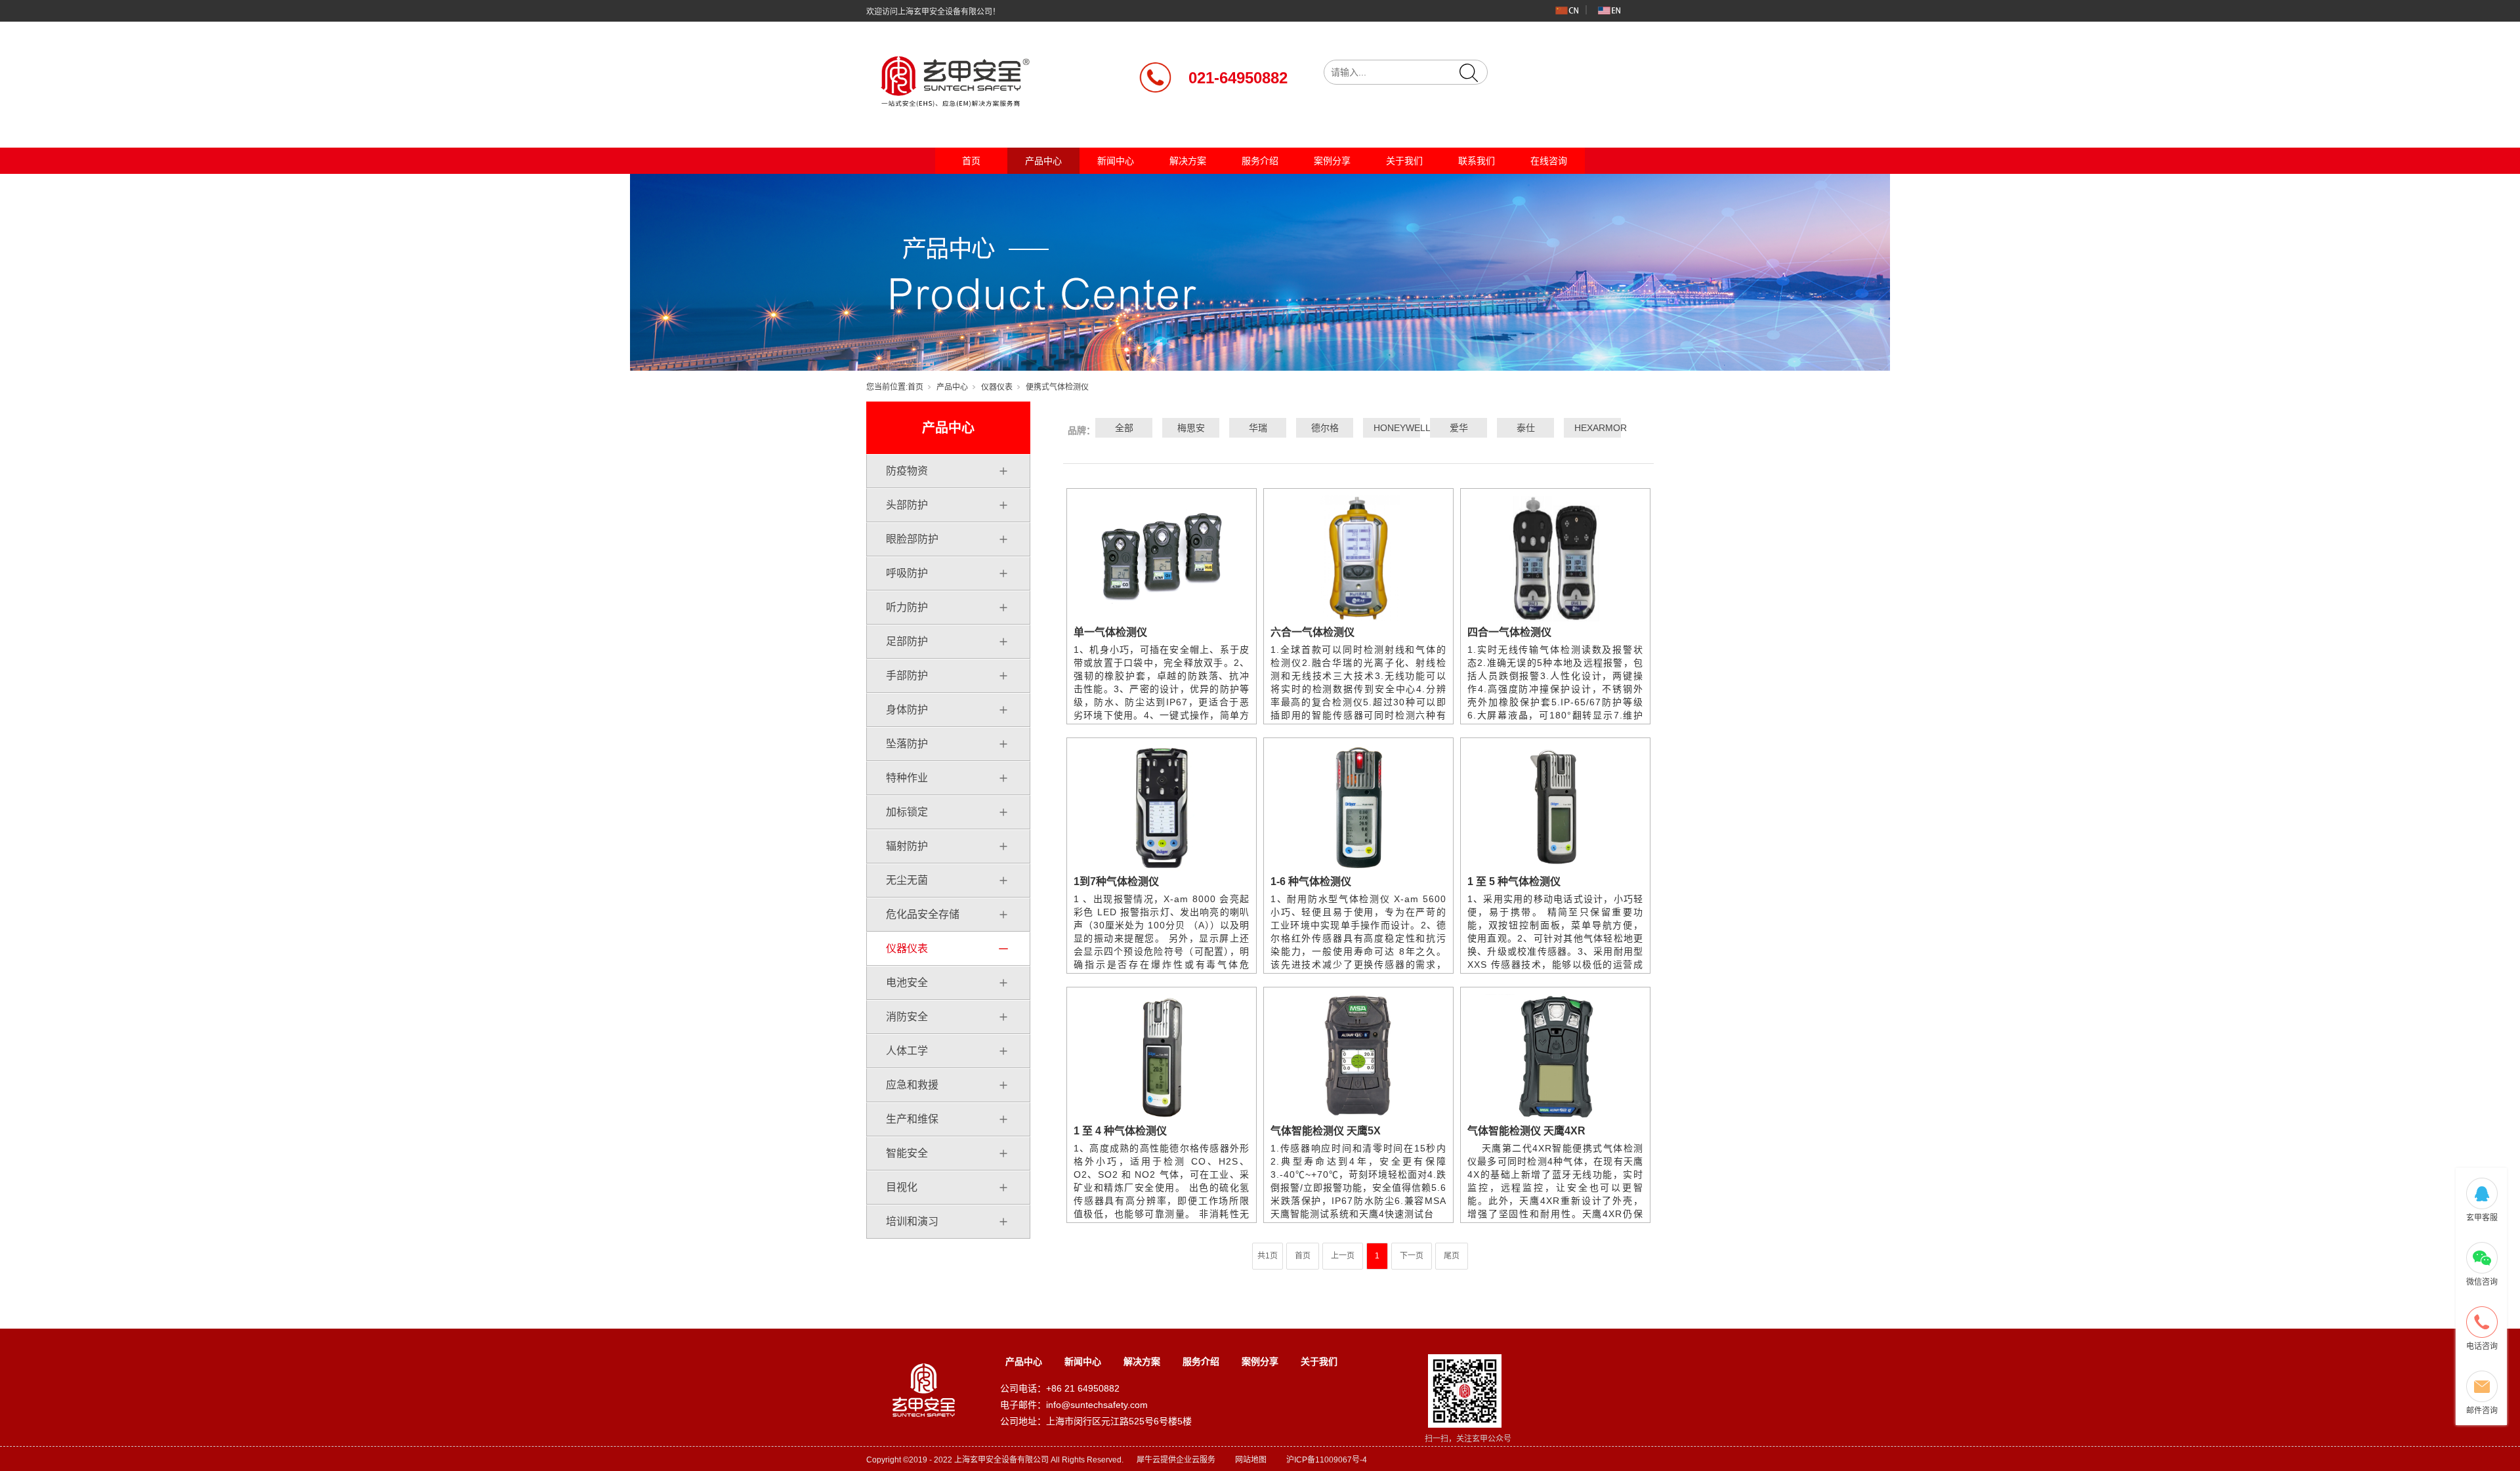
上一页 (1343, 1256)
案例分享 (1332, 161)
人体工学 (907, 1051)
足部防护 (907, 641)
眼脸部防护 (912, 539)
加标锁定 (907, 812)
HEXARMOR (1593, 428)
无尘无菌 (907, 880)
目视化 (902, 1187)
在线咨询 (1549, 161)
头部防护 (907, 505)
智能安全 (907, 1153)
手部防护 (907, 675)
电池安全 (907, 983)
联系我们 (1477, 161)
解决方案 (1188, 161)
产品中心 (1043, 161)
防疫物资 (907, 471)
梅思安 (1191, 428)
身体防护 (907, 710)
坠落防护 (907, 744)
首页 (971, 161)
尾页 (1452, 1256)
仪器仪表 (997, 387)
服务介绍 (1260, 161)
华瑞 (1258, 428)
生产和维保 (912, 1119)
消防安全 (907, 1017)
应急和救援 (912, 1085)
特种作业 (907, 778)
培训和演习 (912, 1221)
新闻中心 (1116, 161)
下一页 (1412, 1256)
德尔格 (1325, 428)
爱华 (1459, 428)
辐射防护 (907, 846)
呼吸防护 (907, 573)
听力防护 (907, 607)
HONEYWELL (1392, 428)
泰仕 (1526, 428)
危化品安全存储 (923, 914)
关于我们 (1404, 161)
